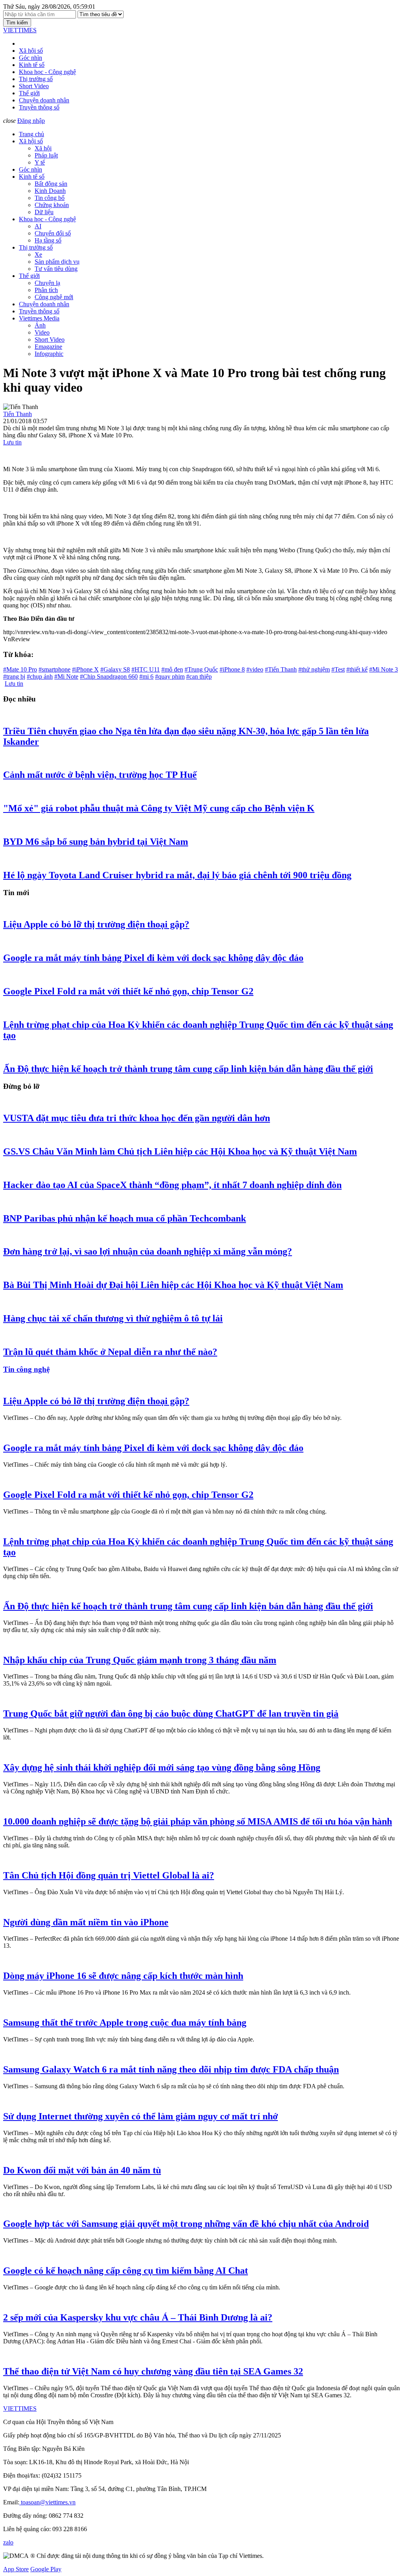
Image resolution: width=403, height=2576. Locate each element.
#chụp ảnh (40, 676)
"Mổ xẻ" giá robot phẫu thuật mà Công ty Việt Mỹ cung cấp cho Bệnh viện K (159, 808)
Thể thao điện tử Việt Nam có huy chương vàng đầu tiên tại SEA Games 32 (153, 2371)
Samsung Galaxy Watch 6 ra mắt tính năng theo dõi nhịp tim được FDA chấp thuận (171, 2069)
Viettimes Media (39, 318)
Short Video (34, 86)
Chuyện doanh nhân (44, 100)
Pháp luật (46, 155)
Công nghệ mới (54, 297)
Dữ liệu (44, 212)
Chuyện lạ (47, 283)
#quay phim (170, 676)
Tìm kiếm (17, 23)
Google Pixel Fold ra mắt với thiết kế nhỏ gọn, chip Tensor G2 (128, 991)
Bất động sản (51, 184)
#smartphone (55, 669)
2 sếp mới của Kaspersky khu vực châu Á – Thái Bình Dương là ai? (138, 2317)
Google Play (46, 2569)
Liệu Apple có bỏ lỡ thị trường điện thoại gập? (96, 924)
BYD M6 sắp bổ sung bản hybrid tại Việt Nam (96, 842)
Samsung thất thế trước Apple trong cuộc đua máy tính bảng (125, 2023)
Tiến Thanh (18, 414)
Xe (38, 254)
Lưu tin (12, 442)
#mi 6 (146, 676)
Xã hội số (31, 51)
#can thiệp (199, 676)
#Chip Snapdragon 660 (109, 676)
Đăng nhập (31, 121)
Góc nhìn (31, 58)
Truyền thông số (39, 107)
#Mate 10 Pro (20, 669)
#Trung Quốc (201, 669)
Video (42, 332)
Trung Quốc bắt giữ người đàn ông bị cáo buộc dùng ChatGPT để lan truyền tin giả (171, 1714)
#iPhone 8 (232, 669)
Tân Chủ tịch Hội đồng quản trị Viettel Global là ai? (109, 1875)
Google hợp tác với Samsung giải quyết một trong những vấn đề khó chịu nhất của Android (186, 2224)
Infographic (49, 354)
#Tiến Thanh (281, 669)
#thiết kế (357, 669)
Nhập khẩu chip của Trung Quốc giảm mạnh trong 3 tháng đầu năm (140, 1660)
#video (255, 669)
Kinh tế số (32, 65)
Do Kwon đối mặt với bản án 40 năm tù (82, 2170)
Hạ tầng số (48, 240)
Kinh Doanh (50, 191)
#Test (338, 669)
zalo (8, 2542)
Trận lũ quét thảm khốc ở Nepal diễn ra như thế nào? (110, 1352)
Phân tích (46, 290)
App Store (16, 2569)
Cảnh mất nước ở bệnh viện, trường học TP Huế (100, 775)
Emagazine (48, 347)
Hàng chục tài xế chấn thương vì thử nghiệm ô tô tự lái (113, 1318)
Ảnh (40, 325)
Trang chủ (31, 134)
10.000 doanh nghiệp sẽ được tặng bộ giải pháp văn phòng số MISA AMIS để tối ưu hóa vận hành (198, 1821)
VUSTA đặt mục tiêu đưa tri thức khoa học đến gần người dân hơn (137, 1118)
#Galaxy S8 (115, 669)
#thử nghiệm (314, 669)
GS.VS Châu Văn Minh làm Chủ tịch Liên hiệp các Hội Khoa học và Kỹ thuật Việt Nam (180, 1151)
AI (38, 226)
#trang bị (14, 676)
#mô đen (172, 669)
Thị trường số (36, 79)
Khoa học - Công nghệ (47, 72)
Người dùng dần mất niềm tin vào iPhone (86, 1922)
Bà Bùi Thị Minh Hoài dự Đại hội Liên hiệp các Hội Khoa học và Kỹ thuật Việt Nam (173, 1285)
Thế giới (29, 93)
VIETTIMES (20, 30)
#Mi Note (66, 676)
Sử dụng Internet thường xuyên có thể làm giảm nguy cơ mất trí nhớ (140, 2116)
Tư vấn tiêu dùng (56, 269)
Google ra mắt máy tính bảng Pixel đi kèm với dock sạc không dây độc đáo (153, 958)
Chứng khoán (52, 205)
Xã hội (43, 148)
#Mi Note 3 (384, 669)
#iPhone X (85, 669)
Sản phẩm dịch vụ (57, 262)
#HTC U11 (146, 669)
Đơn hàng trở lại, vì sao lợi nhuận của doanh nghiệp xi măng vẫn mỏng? (148, 1251)
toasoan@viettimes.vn (47, 2502)
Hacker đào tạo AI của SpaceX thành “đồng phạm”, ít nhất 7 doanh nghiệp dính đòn (172, 1185)
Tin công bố (50, 198)
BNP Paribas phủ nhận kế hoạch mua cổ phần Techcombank (125, 1218)
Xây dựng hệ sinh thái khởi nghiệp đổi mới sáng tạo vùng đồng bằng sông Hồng (162, 1767)
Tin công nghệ (26, 1369)
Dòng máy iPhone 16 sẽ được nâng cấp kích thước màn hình (123, 1976)
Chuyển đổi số (53, 233)
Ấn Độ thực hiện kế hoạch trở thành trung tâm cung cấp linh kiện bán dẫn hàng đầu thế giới (188, 1069)
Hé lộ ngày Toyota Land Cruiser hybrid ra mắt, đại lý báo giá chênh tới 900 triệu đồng (177, 875)
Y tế (40, 162)
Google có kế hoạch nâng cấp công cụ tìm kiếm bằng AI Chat (126, 2271)
